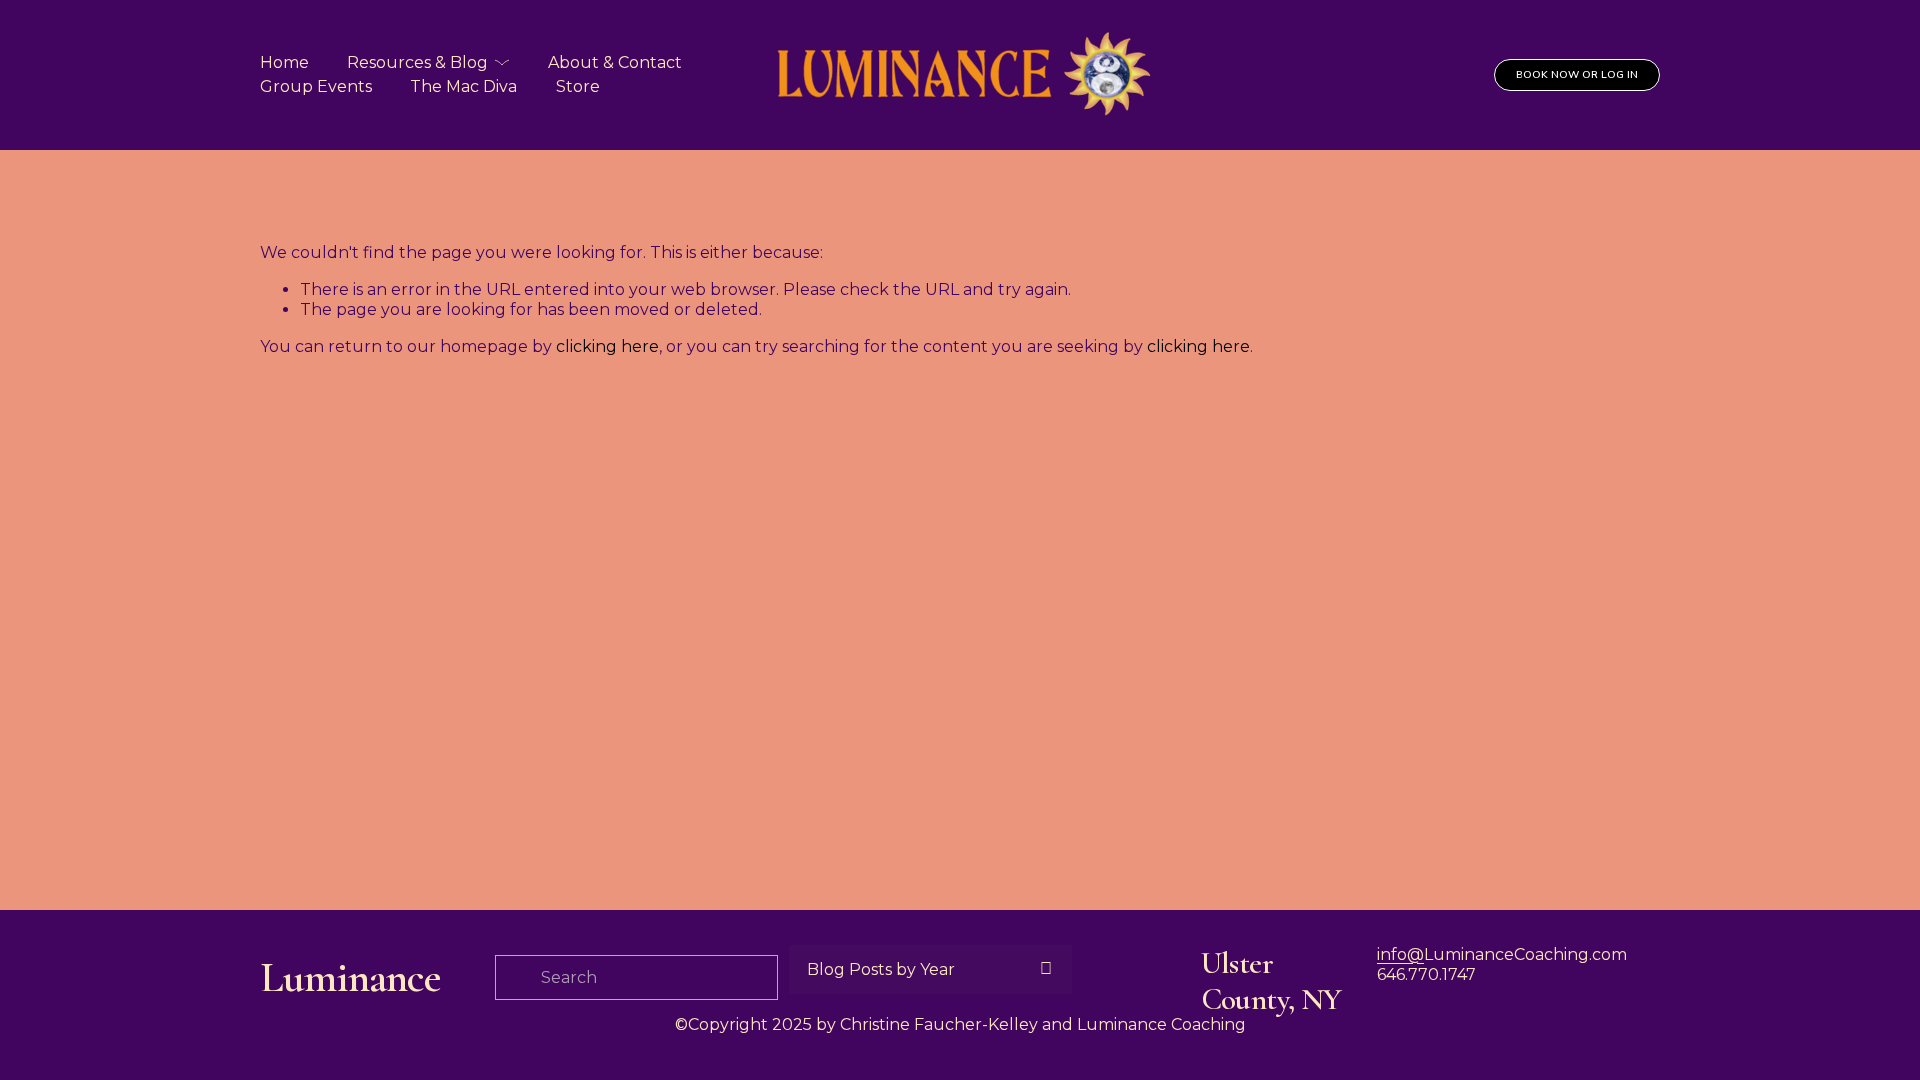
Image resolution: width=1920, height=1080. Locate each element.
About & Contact (615, 62)
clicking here (607, 346)
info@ (1400, 954)
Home (284, 62)
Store (578, 86)
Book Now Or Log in (1577, 75)
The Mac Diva (463, 86)
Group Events (316, 86)
